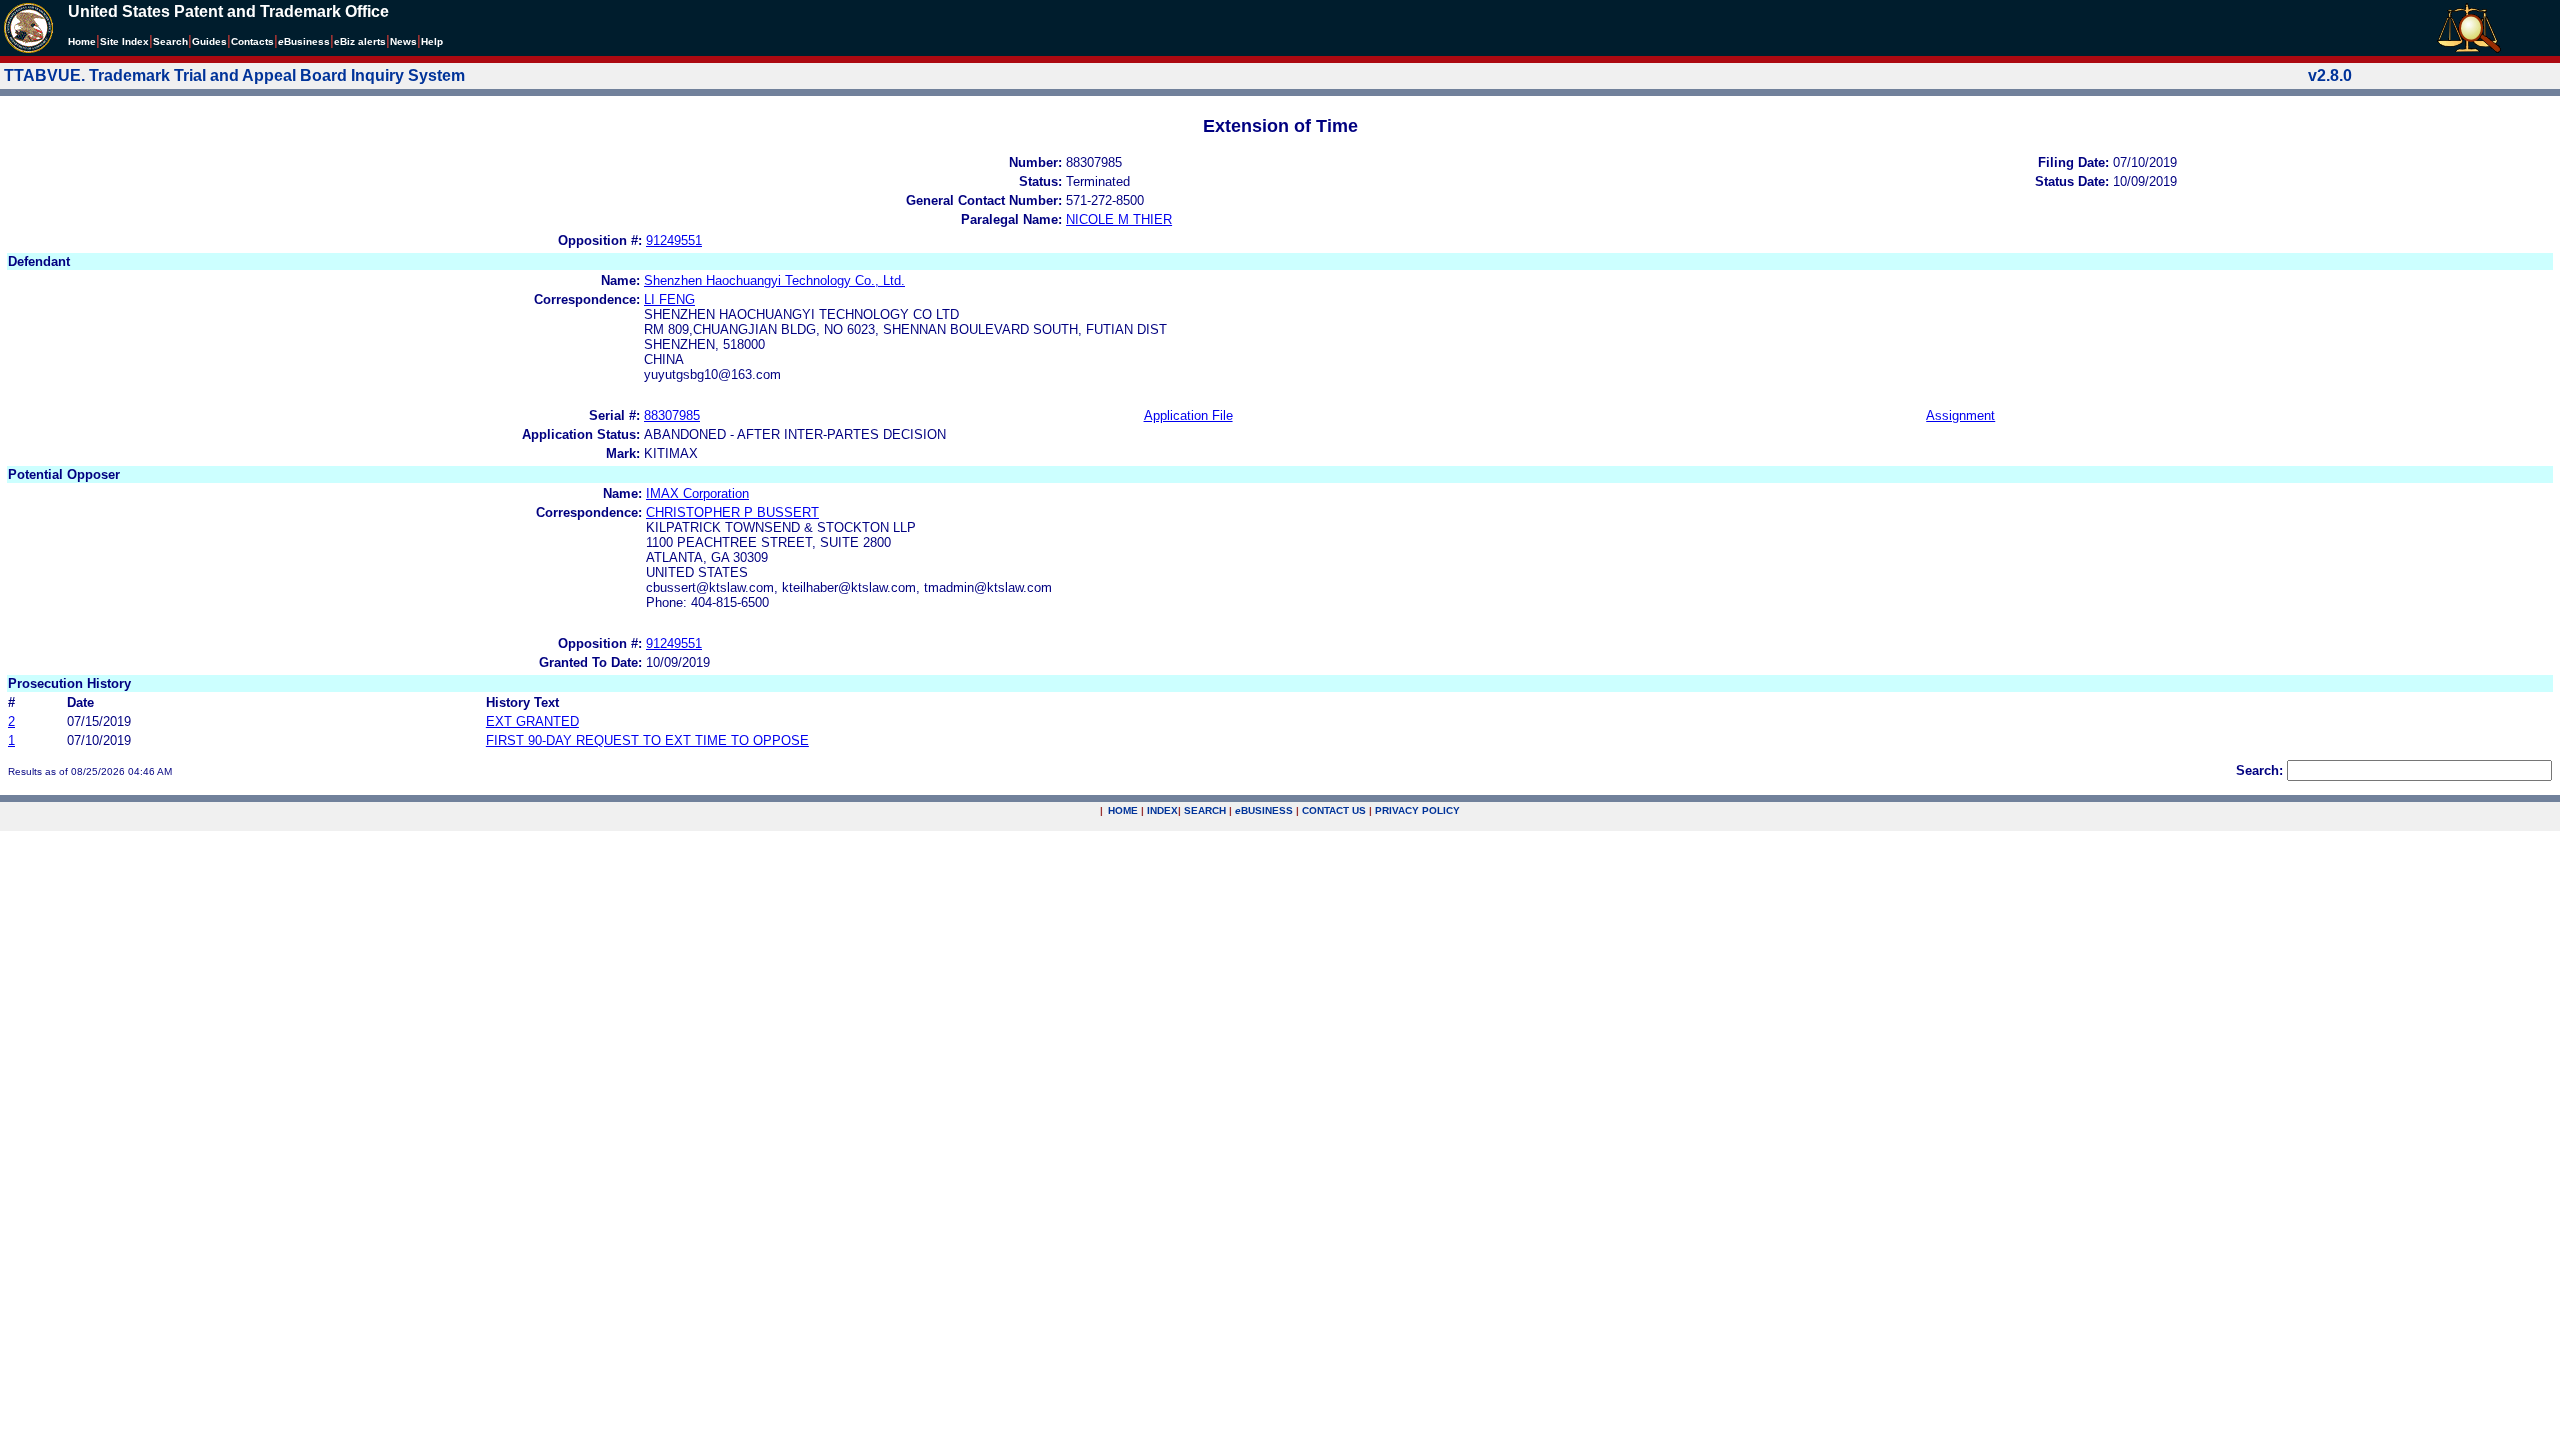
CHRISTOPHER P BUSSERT (732, 512)
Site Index (124, 41)
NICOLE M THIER (1119, 219)
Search (170, 41)
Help (432, 41)
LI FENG (669, 299)
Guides (209, 41)
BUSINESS (1264, 810)
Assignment (1960, 415)
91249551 (674, 240)
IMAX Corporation (697, 493)
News (403, 41)
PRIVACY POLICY (1417, 810)
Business (304, 41)
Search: (2259, 770)
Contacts (252, 41)
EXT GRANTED (532, 721)
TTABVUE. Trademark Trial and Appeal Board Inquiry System (234, 75)
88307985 (672, 415)
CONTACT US (1334, 810)
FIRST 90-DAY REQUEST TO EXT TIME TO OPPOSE (647, 740)
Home (82, 41)
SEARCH (1205, 810)
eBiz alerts (360, 41)
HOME (1123, 810)
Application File (1188, 415)
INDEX (1162, 810)
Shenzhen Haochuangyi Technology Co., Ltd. (774, 280)
